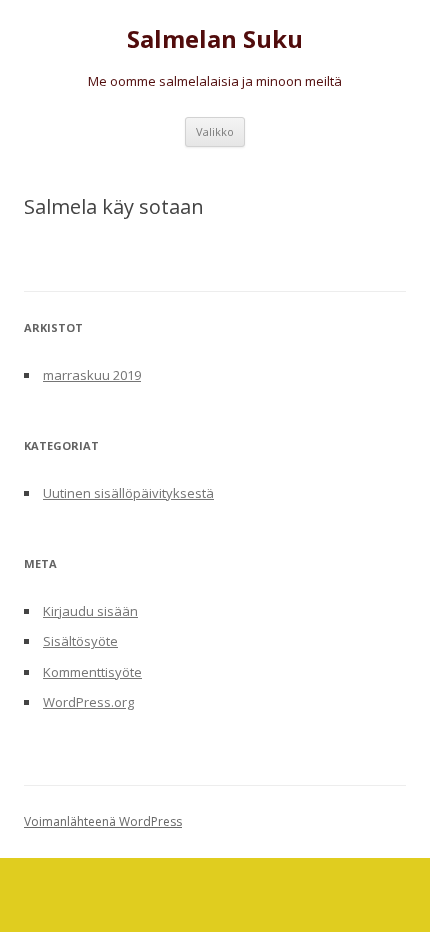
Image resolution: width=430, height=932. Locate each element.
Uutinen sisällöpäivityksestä (128, 493)
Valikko (215, 131)
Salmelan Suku (215, 39)
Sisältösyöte (80, 641)
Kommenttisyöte (92, 672)
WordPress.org (88, 702)
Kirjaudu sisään (90, 611)
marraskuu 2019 (92, 375)
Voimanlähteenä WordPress (103, 821)
